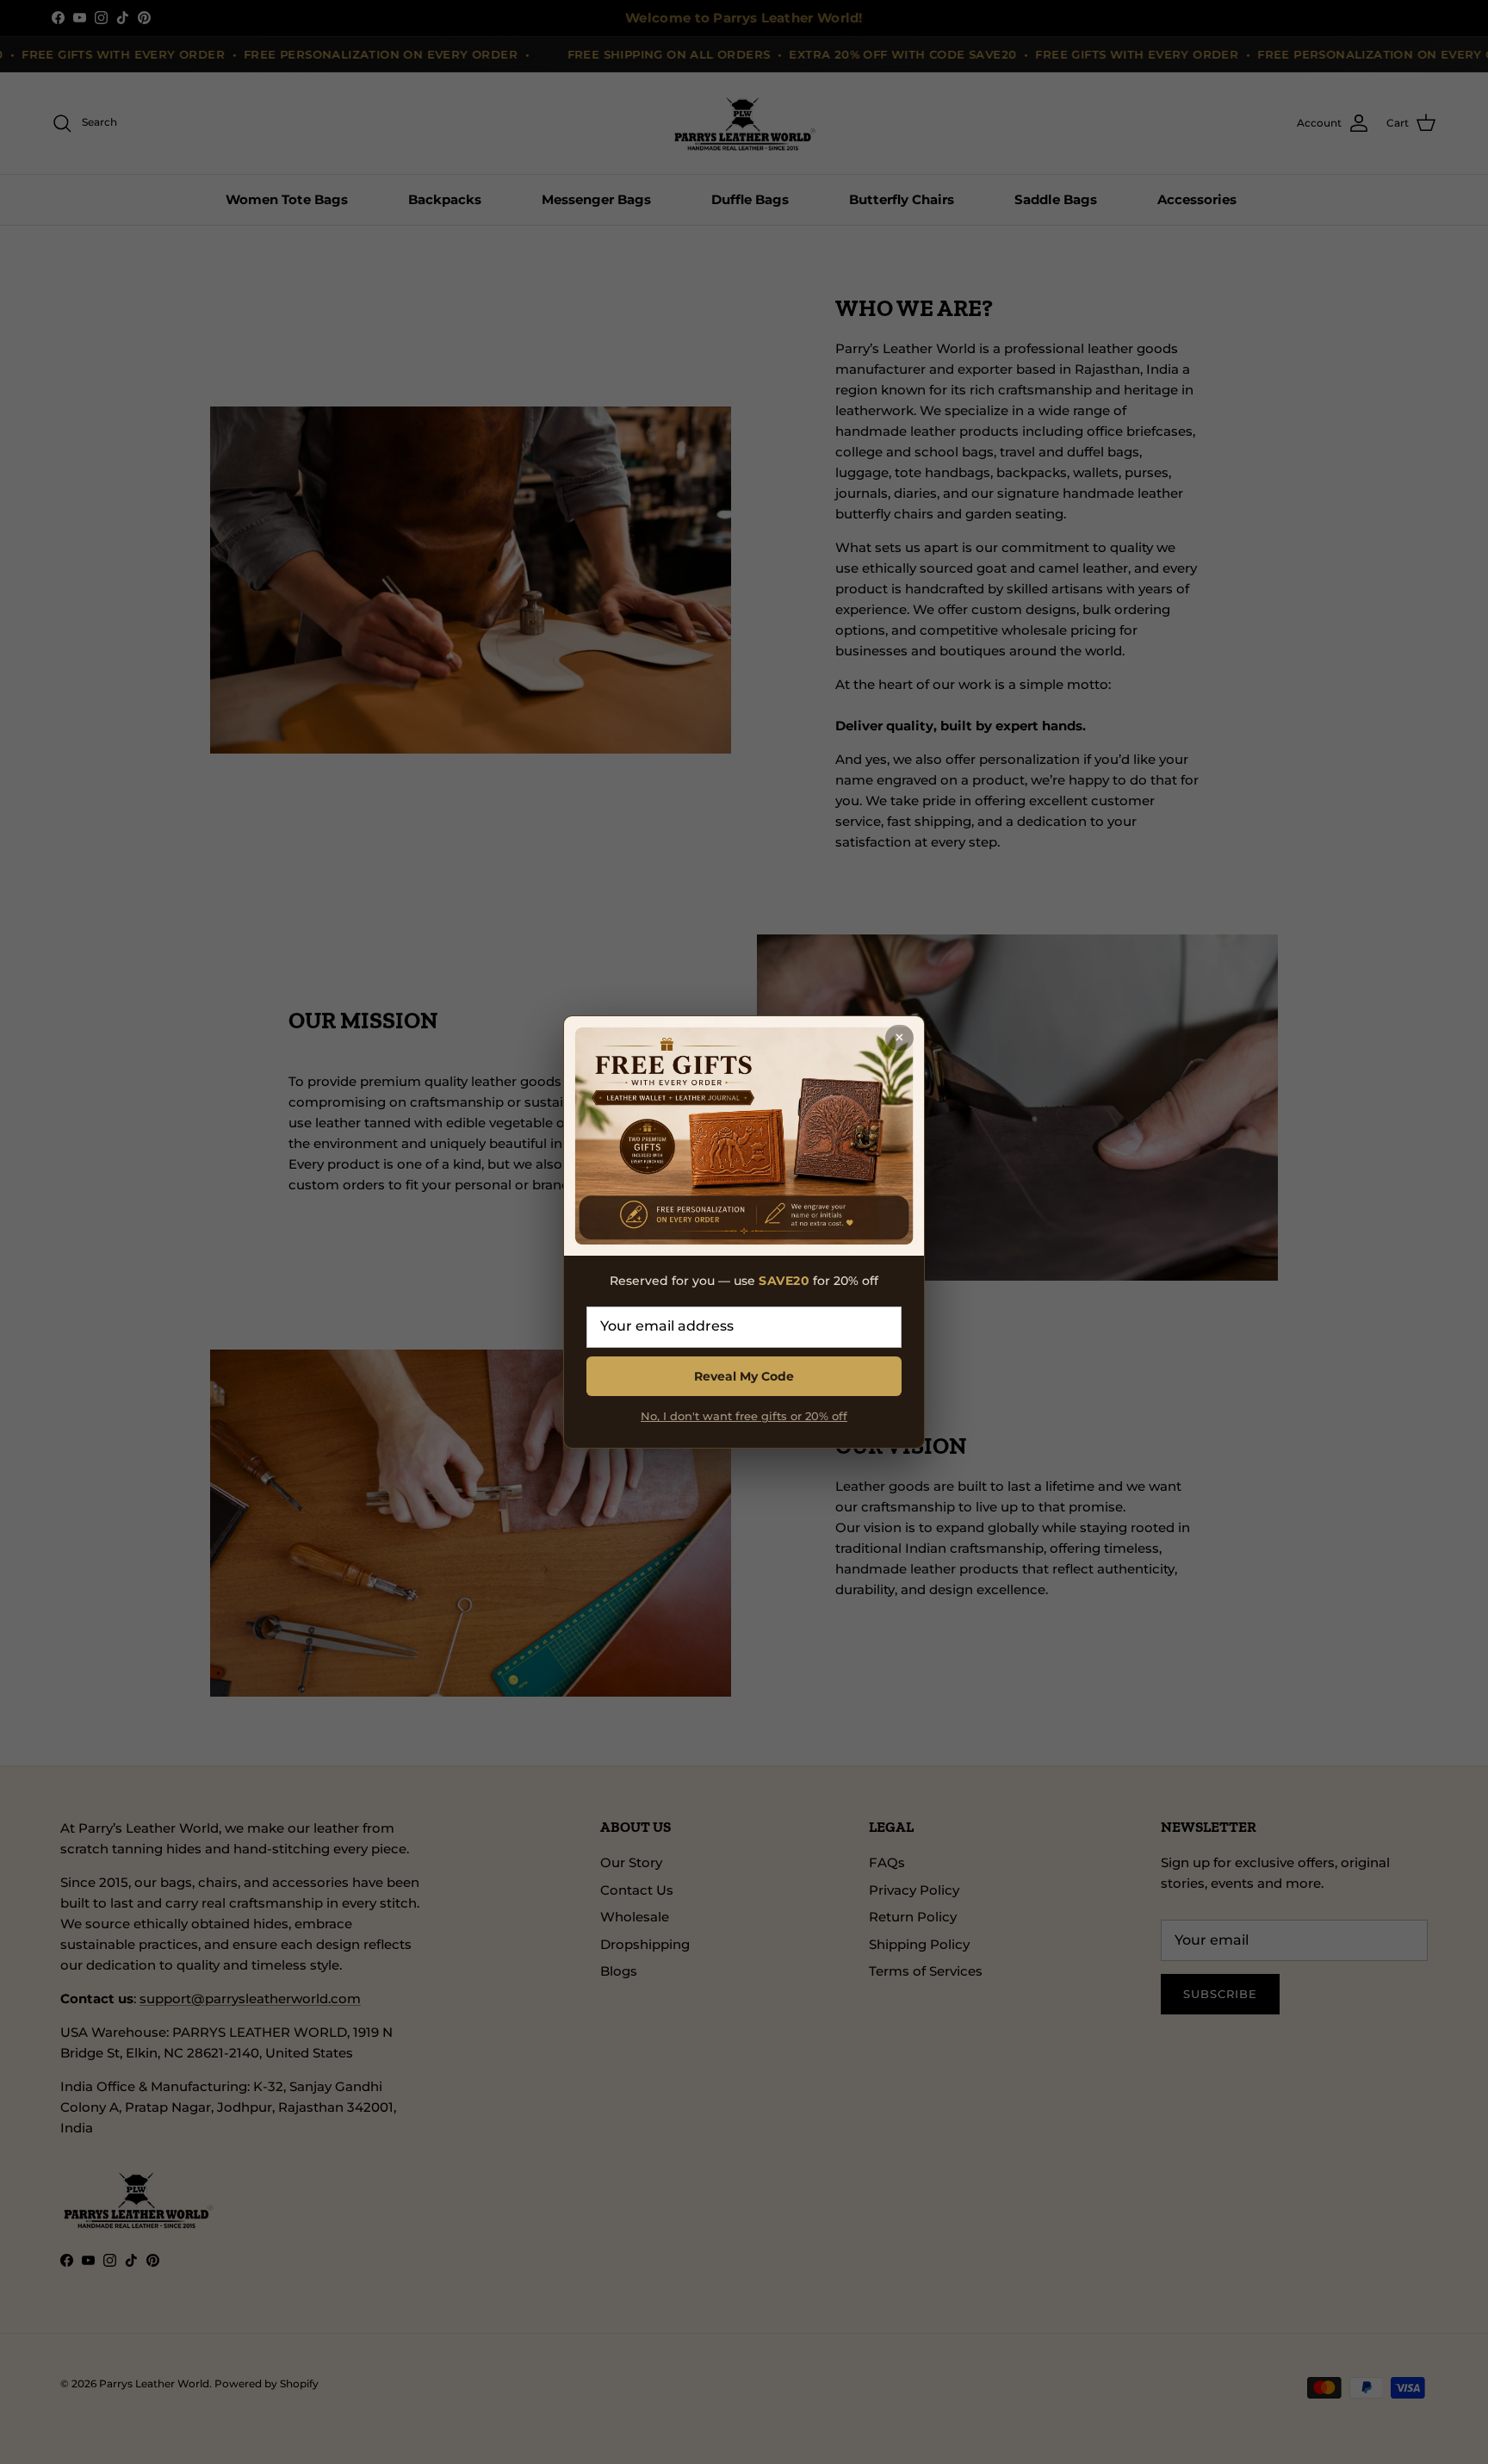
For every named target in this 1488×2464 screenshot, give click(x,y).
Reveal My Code (744, 1376)
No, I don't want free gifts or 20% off (744, 1416)
